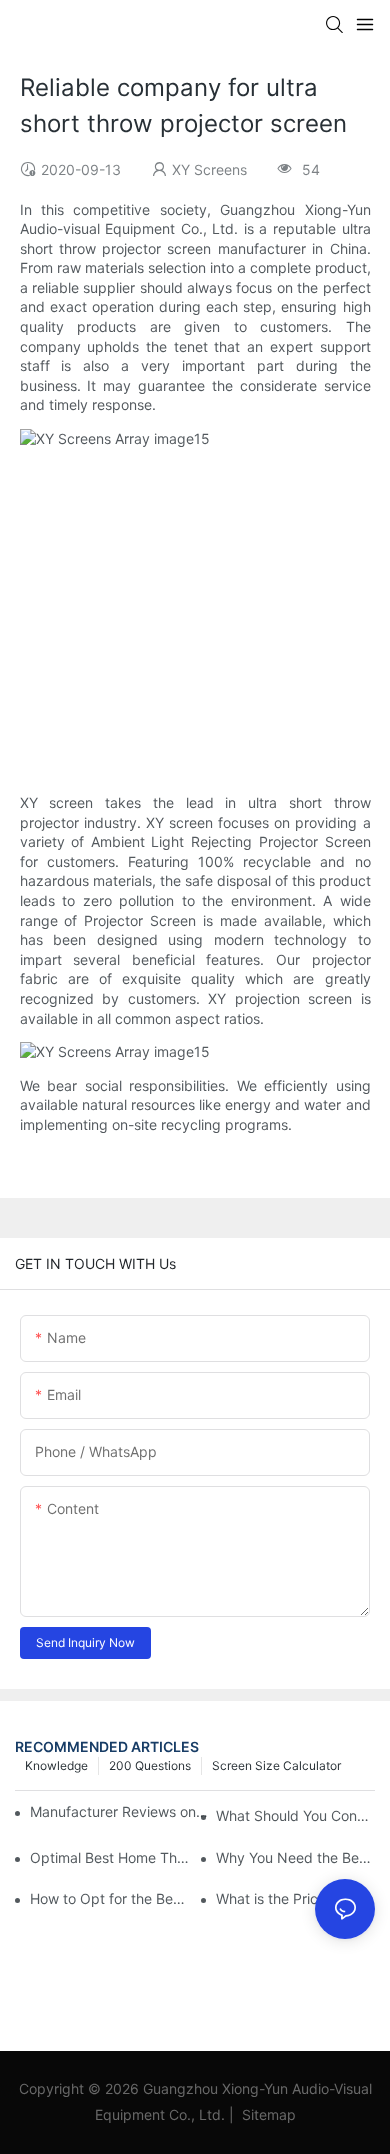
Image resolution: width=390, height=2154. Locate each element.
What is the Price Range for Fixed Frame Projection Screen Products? (295, 1898)
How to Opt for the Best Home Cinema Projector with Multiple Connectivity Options (109, 1898)
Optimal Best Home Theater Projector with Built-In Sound (109, 1857)
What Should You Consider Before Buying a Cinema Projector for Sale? (295, 1815)
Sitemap (267, 2114)
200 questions (150, 1765)
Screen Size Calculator (276, 1765)
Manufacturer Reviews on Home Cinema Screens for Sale (119, 1811)
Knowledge (56, 1765)
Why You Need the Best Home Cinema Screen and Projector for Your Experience (295, 1857)
